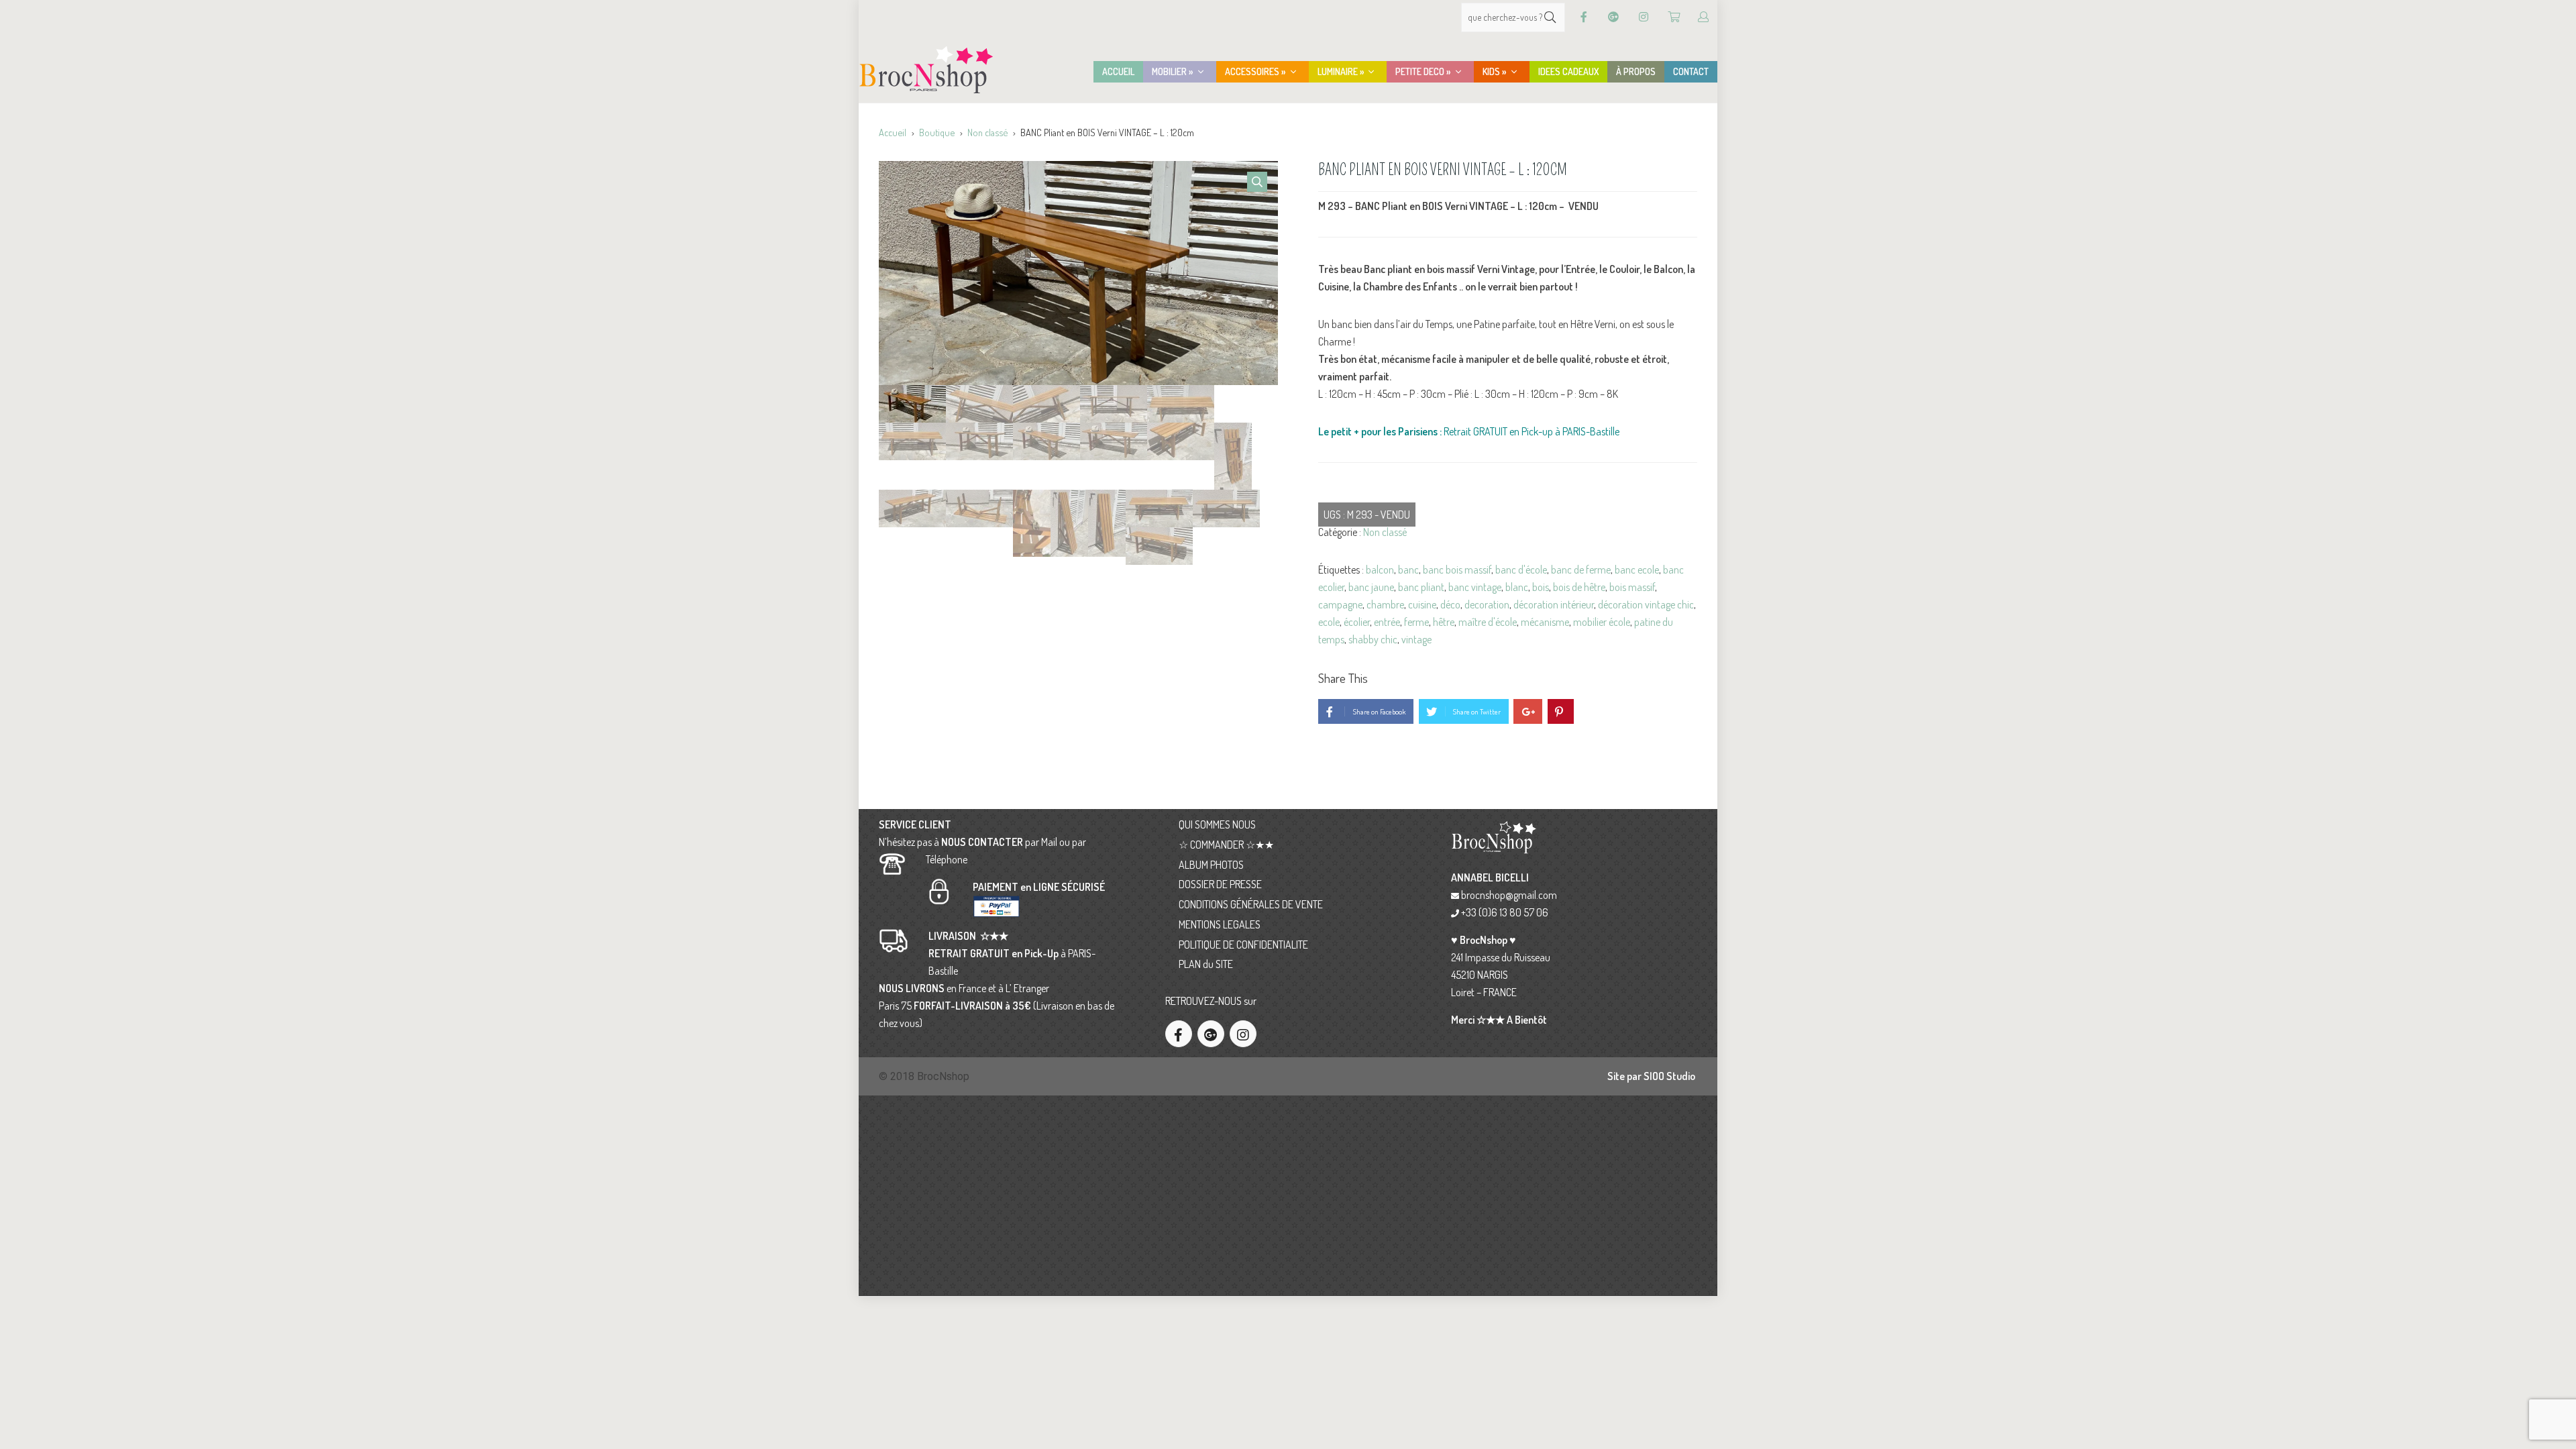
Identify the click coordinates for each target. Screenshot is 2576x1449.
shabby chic (1373, 639)
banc (1408, 570)
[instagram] (1243, 1034)
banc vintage (1475, 587)
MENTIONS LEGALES (1220, 924)
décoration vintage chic (1646, 604)
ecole (1329, 622)
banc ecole (1637, 570)
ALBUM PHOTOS (1211, 865)
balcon (1380, 570)
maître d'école (1488, 622)
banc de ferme (1581, 570)
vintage (1416, 639)
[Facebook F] (1584, 17)
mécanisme (1545, 622)
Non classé (987, 132)
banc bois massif (1457, 570)
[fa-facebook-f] (1179, 1034)
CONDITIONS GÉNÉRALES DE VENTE (1251, 904)
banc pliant (1421, 587)
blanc (1517, 587)
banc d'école (1521, 570)
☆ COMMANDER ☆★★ (1226, 845)
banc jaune (1371, 587)
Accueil (893, 132)
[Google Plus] (1613, 17)
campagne (1340, 604)
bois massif (1632, 587)
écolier (1357, 622)
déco (1450, 604)
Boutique (937, 132)
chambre (1385, 604)
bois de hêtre (1579, 587)
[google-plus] (1211, 1034)
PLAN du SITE (1206, 964)
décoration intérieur (1554, 604)
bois (1541, 587)
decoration (1487, 604)
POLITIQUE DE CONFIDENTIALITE (1243, 945)
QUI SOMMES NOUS (1217, 824)
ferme (1416, 622)
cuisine (1422, 604)
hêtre (1444, 622)
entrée (1387, 622)
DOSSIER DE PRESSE (1220, 884)
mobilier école (1602, 622)
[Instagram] (1644, 17)
